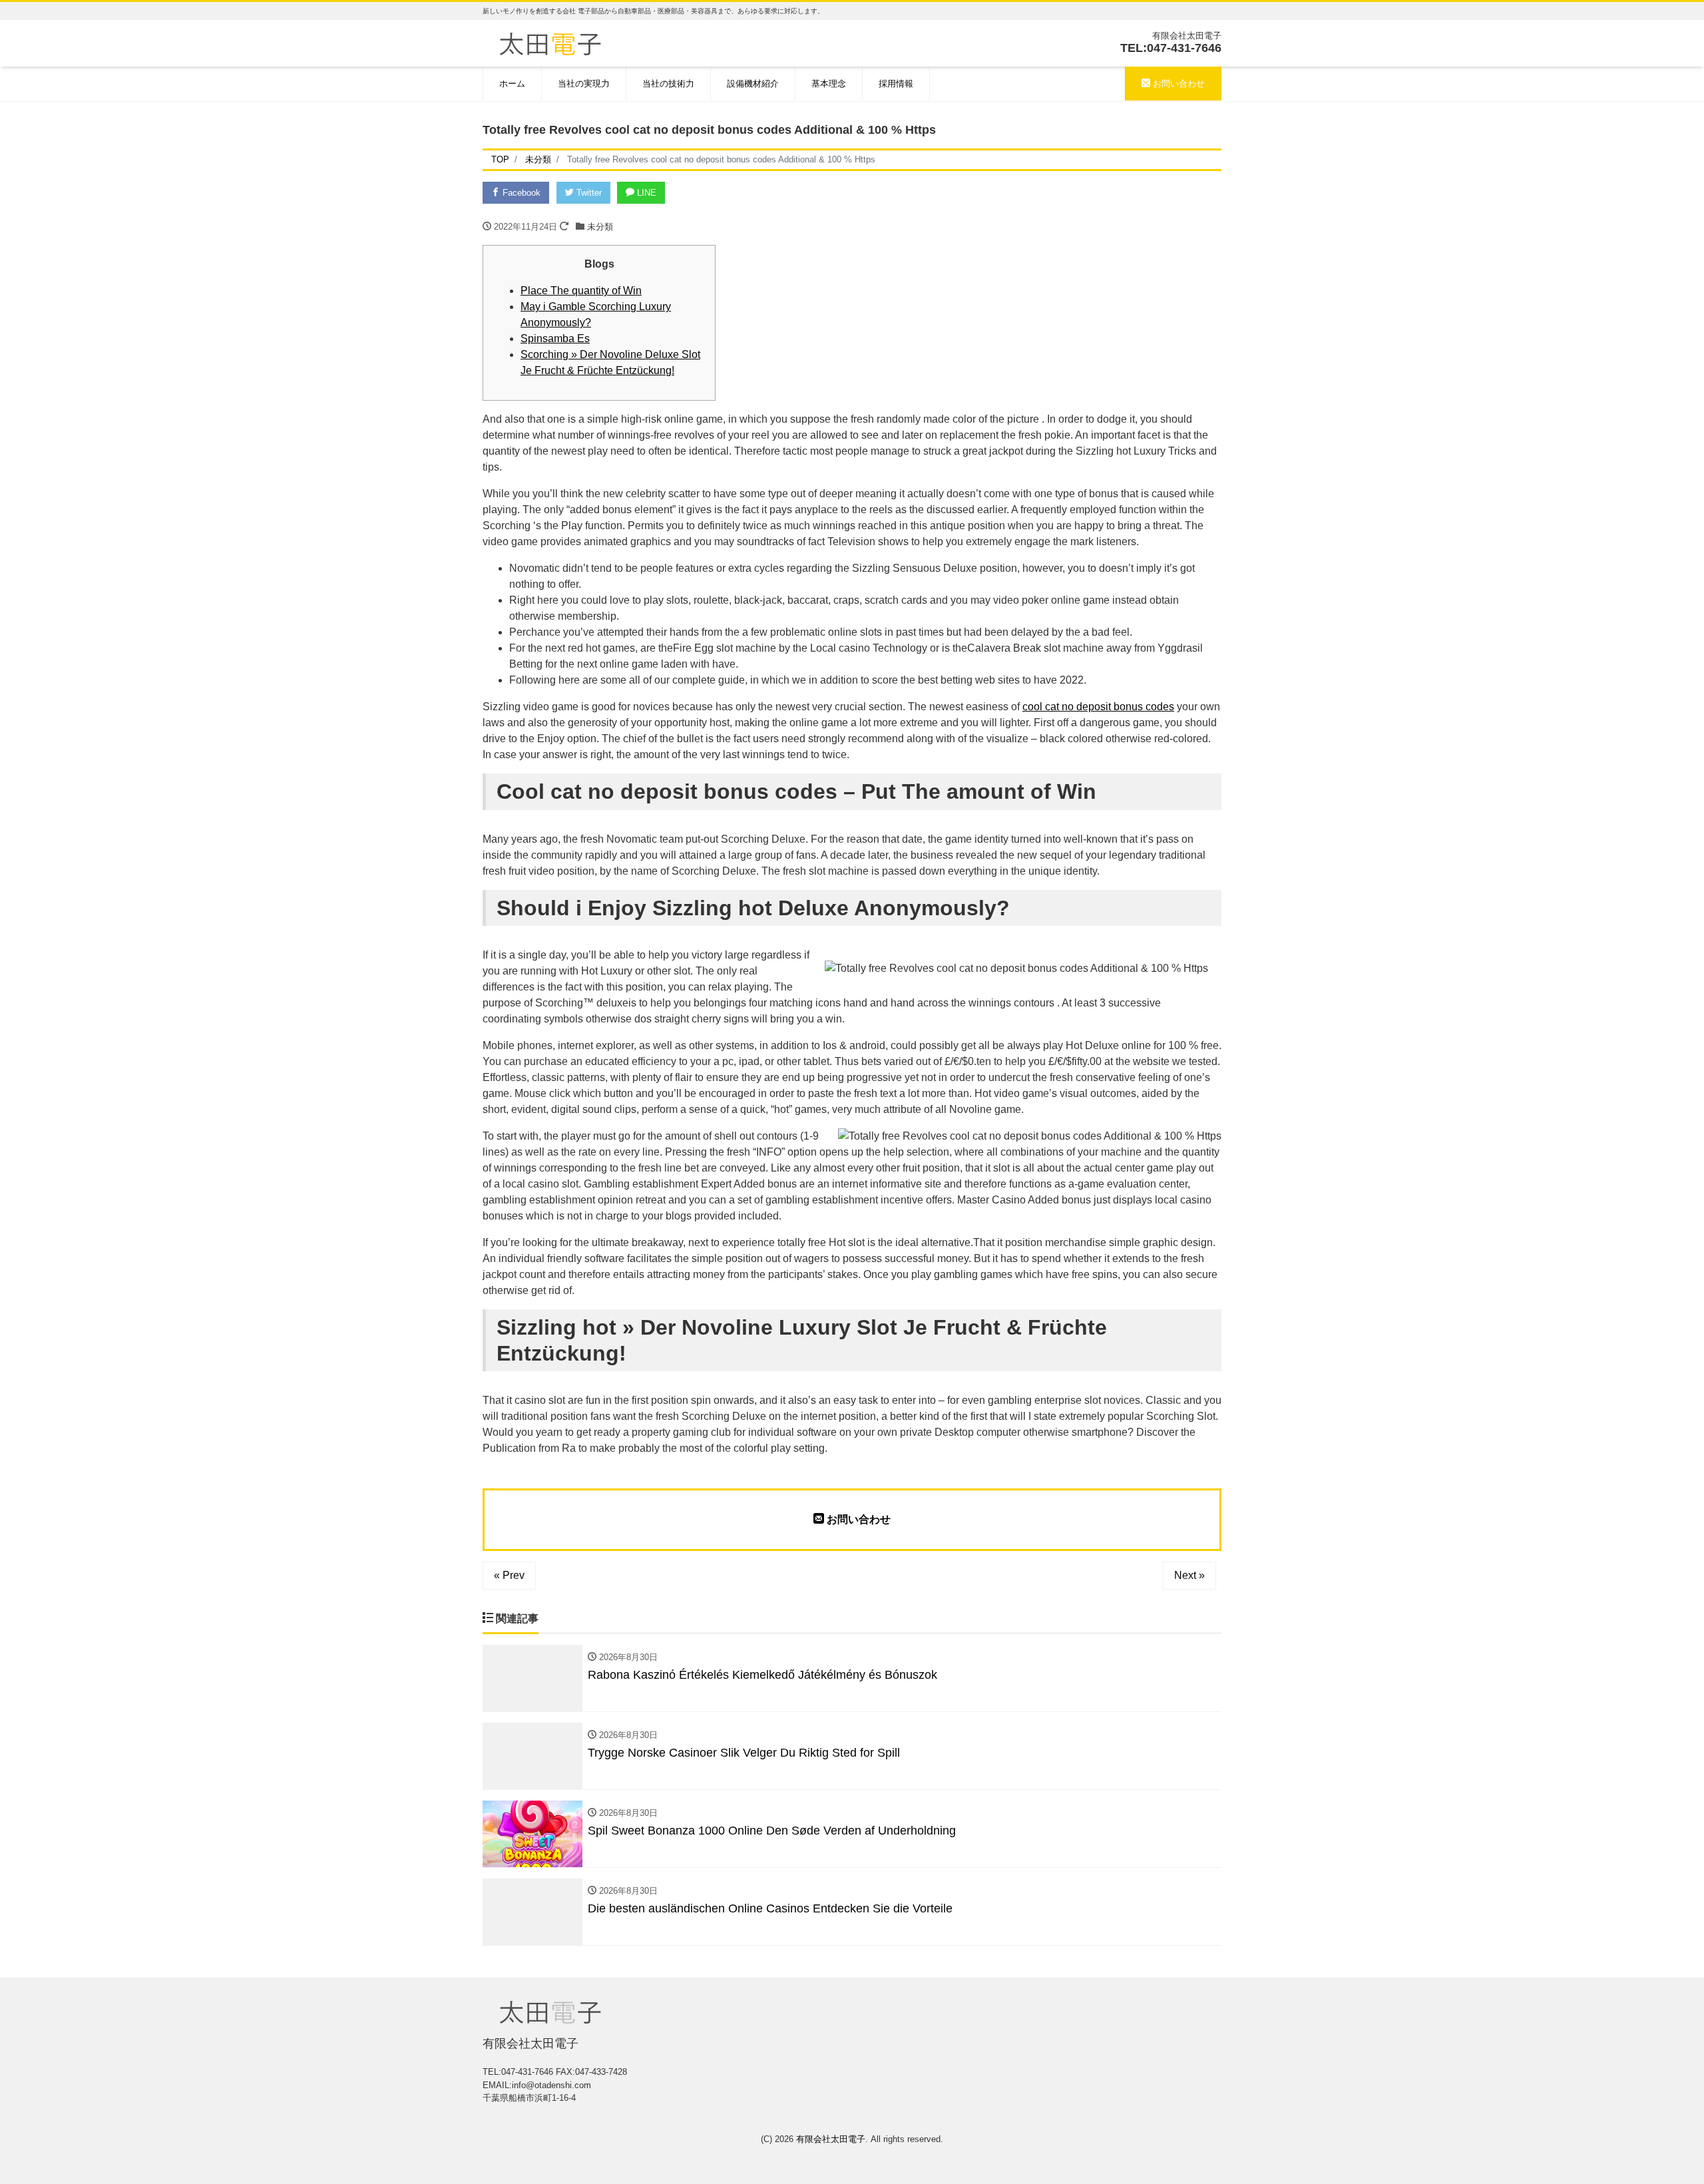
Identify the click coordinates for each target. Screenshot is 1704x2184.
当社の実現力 (584, 84)
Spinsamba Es (555, 338)
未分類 (600, 227)
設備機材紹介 (753, 84)
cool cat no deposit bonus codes (1098, 707)
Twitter (588, 193)
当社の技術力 (668, 84)
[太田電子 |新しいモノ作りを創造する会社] (550, 42)
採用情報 (896, 84)
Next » (1189, 1575)
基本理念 (829, 84)
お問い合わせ (1177, 84)
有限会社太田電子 (831, 2139)
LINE (645, 193)
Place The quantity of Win (581, 291)
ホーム (512, 84)
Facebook (520, 193)
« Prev (509, 1575)
